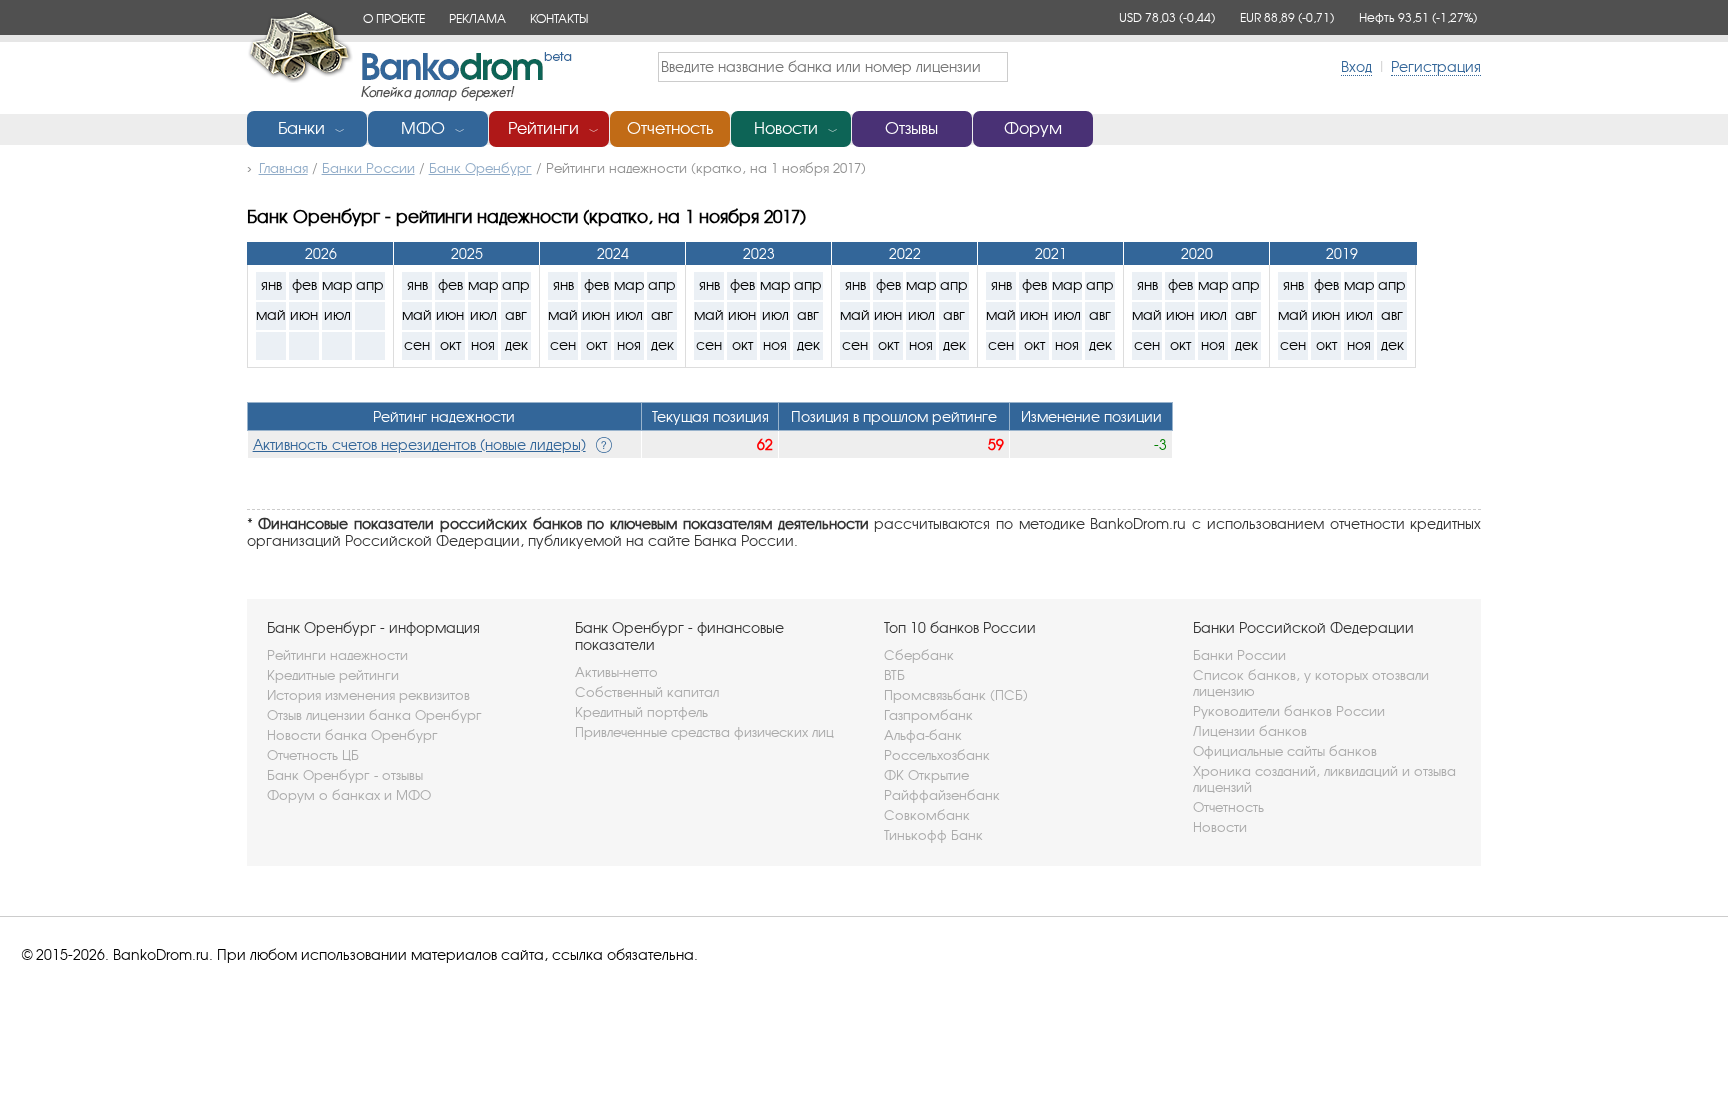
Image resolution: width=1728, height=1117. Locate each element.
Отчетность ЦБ (313, 755)
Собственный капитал (647, 692)
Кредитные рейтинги (333, 675)
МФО (423, 128)
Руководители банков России (1289, 711)
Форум (1033, 128)
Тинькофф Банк (933, 835)
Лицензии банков (1250, 731)
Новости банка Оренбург (352, 735)
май (271, 314)
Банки (301, 128)
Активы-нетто (616, 672)
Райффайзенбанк (942, 795)
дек (516, 344)
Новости (786, 128)
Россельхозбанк (937, 755)
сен (417, 344)
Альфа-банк (923, 735)
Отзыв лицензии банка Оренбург (374, 715)
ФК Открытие (926, 775)
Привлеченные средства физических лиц (704, 732)
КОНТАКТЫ (559, 18)
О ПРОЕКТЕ (394, 18)
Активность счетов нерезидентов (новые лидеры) (419, 444)
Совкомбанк (927, 815)
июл (337, 314)
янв (271, 284)
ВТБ (894, 675)
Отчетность (670, 128)
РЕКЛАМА (477, 18)
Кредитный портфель (641, 712)
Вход (1356, 66)
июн (304, 314)
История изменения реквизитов (368, 695)
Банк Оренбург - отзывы (345, 775)
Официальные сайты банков (1285, 751)
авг (516, 314)
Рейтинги (543, 128)
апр (370, 284)
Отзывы (911, 128)
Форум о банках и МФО (349, 795)
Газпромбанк (928, 715)
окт (450, 344)
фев (304, 284)
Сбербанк (919, 655)
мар (337, 284)
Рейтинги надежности (337, 655)
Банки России (1239, 655)
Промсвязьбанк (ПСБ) (956, 695)
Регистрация (1436, 66)
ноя (483, 344)
